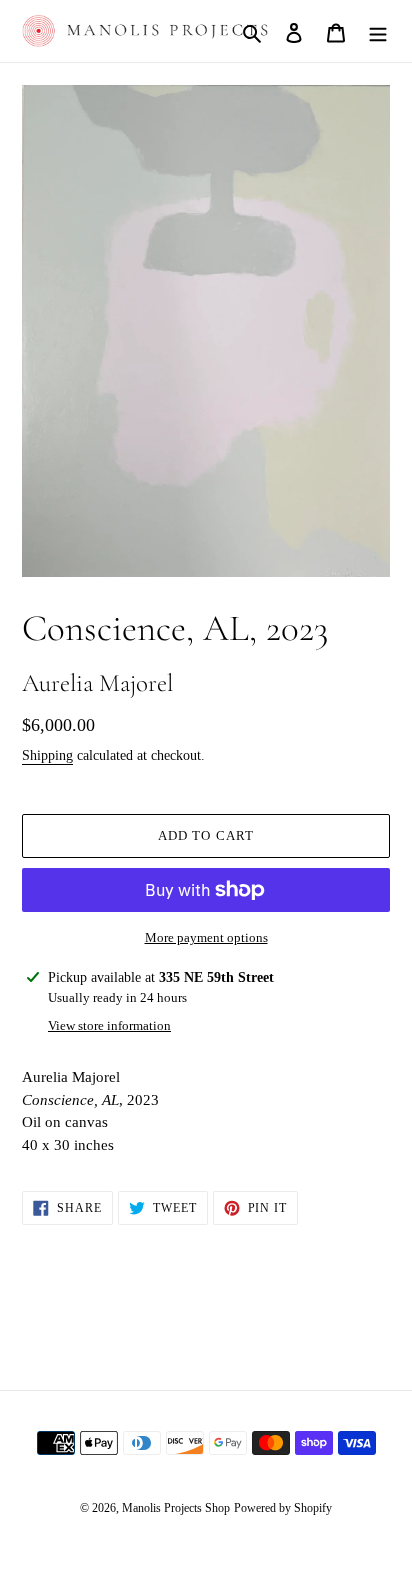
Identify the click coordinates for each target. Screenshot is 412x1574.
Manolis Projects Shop (176, 1508)
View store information (109, 1025)
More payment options (206, 937)
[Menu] (378, 31)
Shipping (47, 755)
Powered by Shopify (283, 1508)
